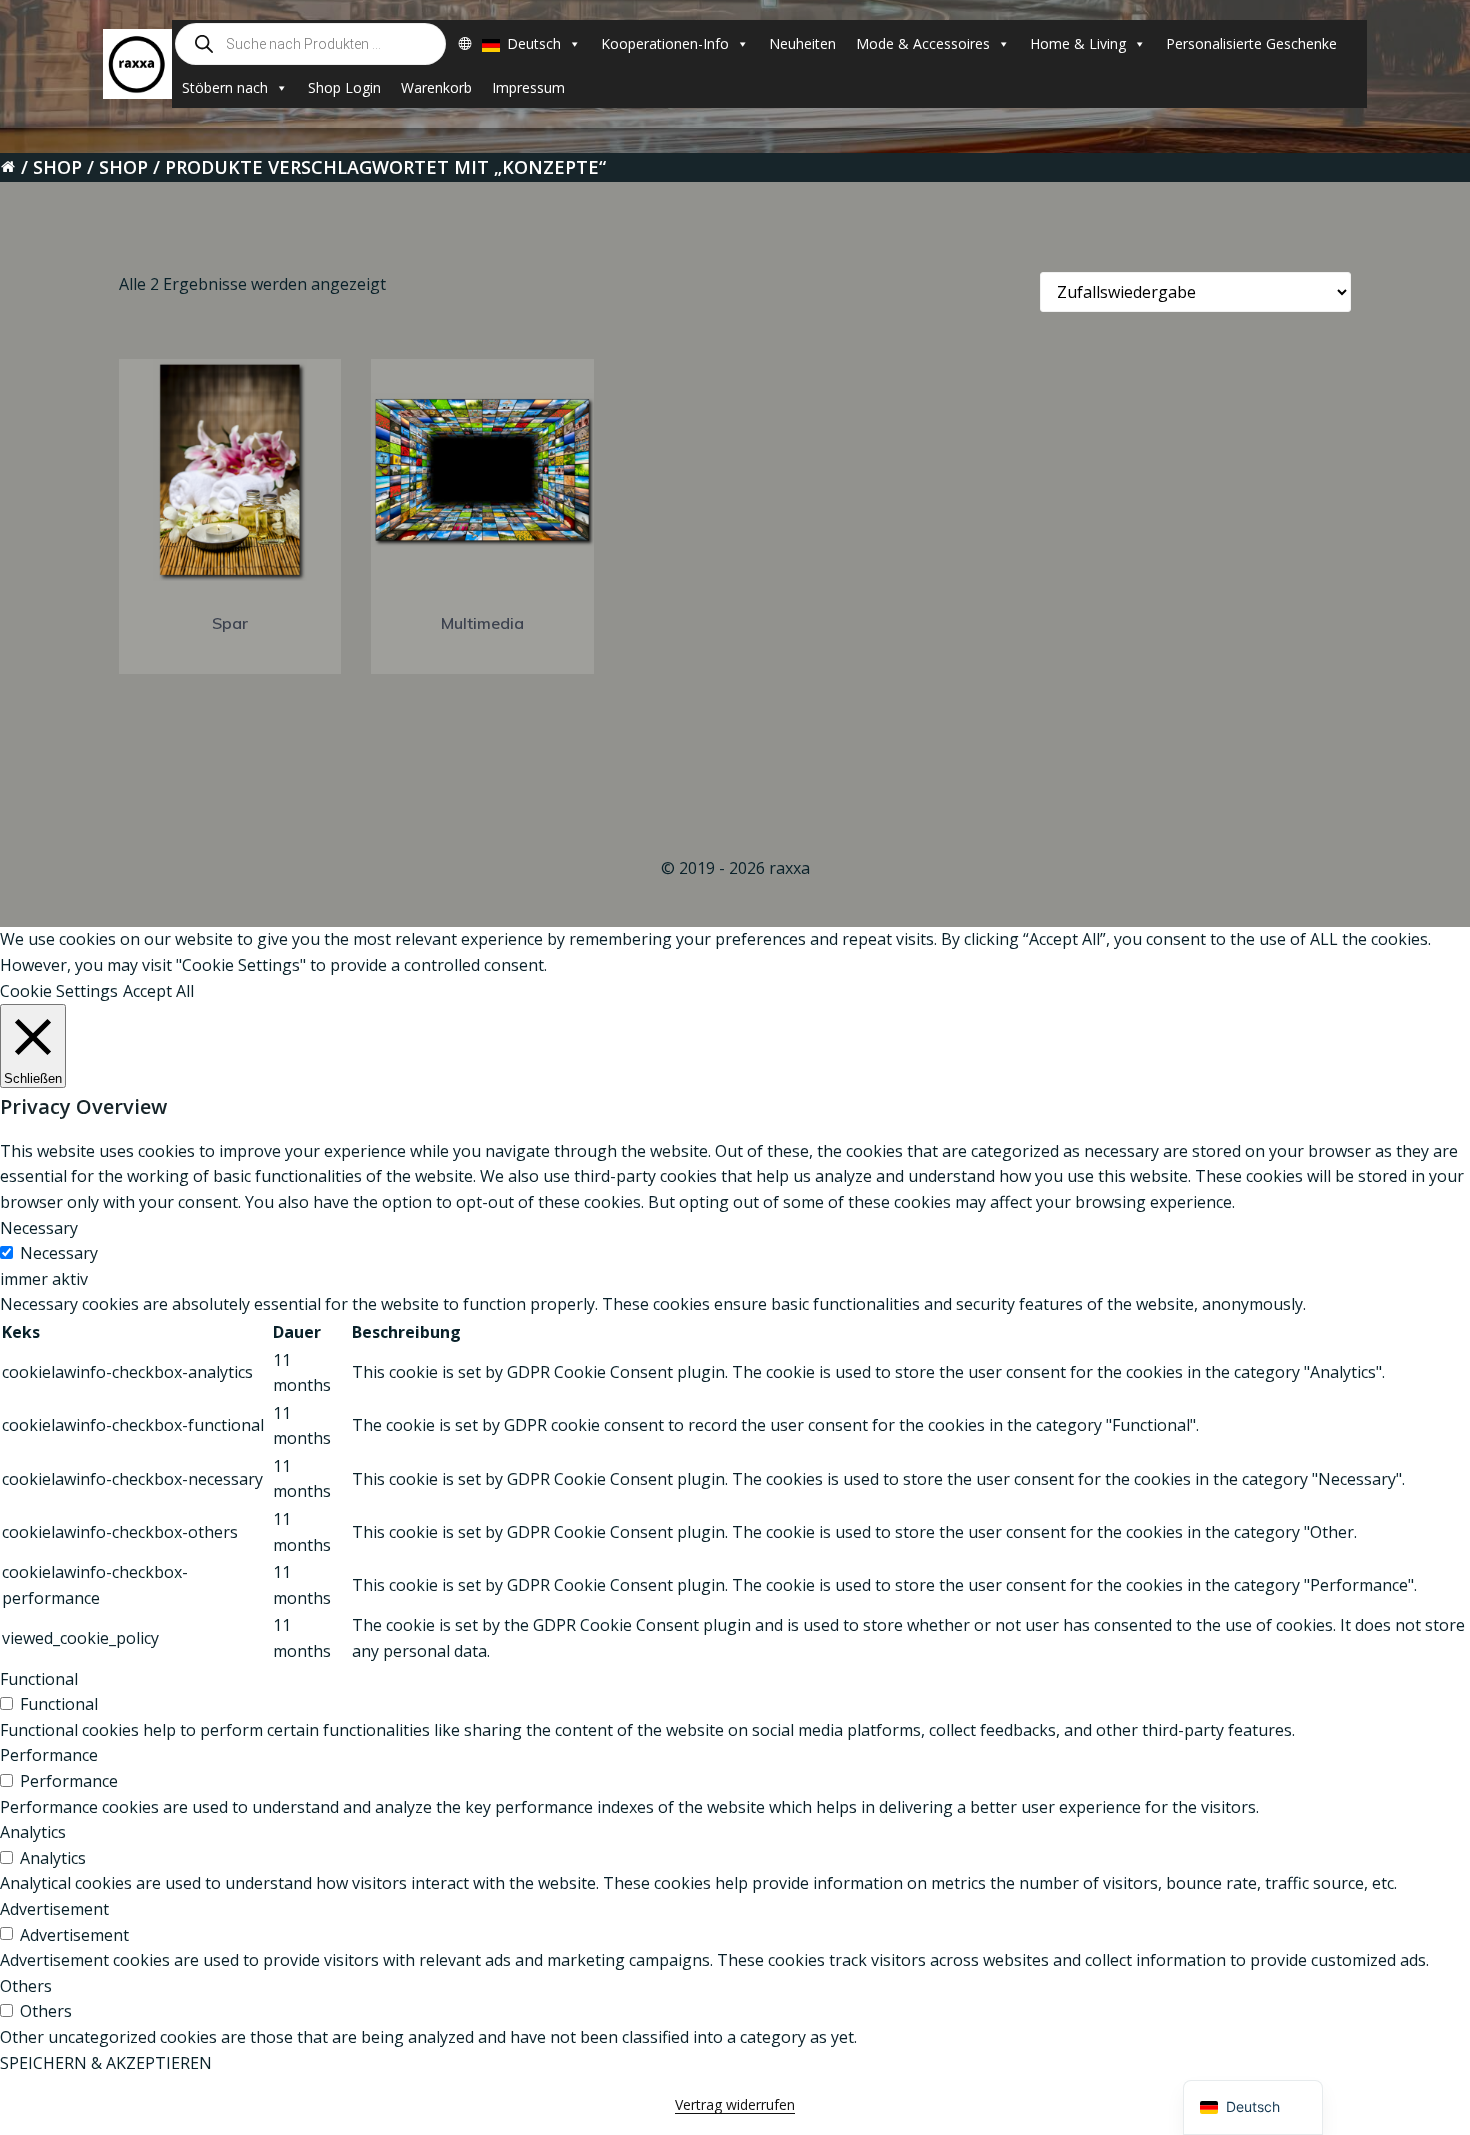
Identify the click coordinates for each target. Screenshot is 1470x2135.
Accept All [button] (158, 991)
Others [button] (26, 1986)
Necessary (59, 1253)
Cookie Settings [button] (59, 991)
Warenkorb (436, 87)
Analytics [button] (33, 1832)
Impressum (528, 87)
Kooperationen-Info (665, 43)
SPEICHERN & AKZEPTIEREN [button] (106, 2063)
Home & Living (1078, 43)
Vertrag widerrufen (735, 2104)
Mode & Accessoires (923, 43)
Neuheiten (802, 43)
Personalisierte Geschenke (1251, 43)
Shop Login (344, 87)
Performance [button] (49, 1755)
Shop (57, 167)
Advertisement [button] (54, 1909)
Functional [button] (39, 1679)
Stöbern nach (225, 87)
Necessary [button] (39, 1228)
